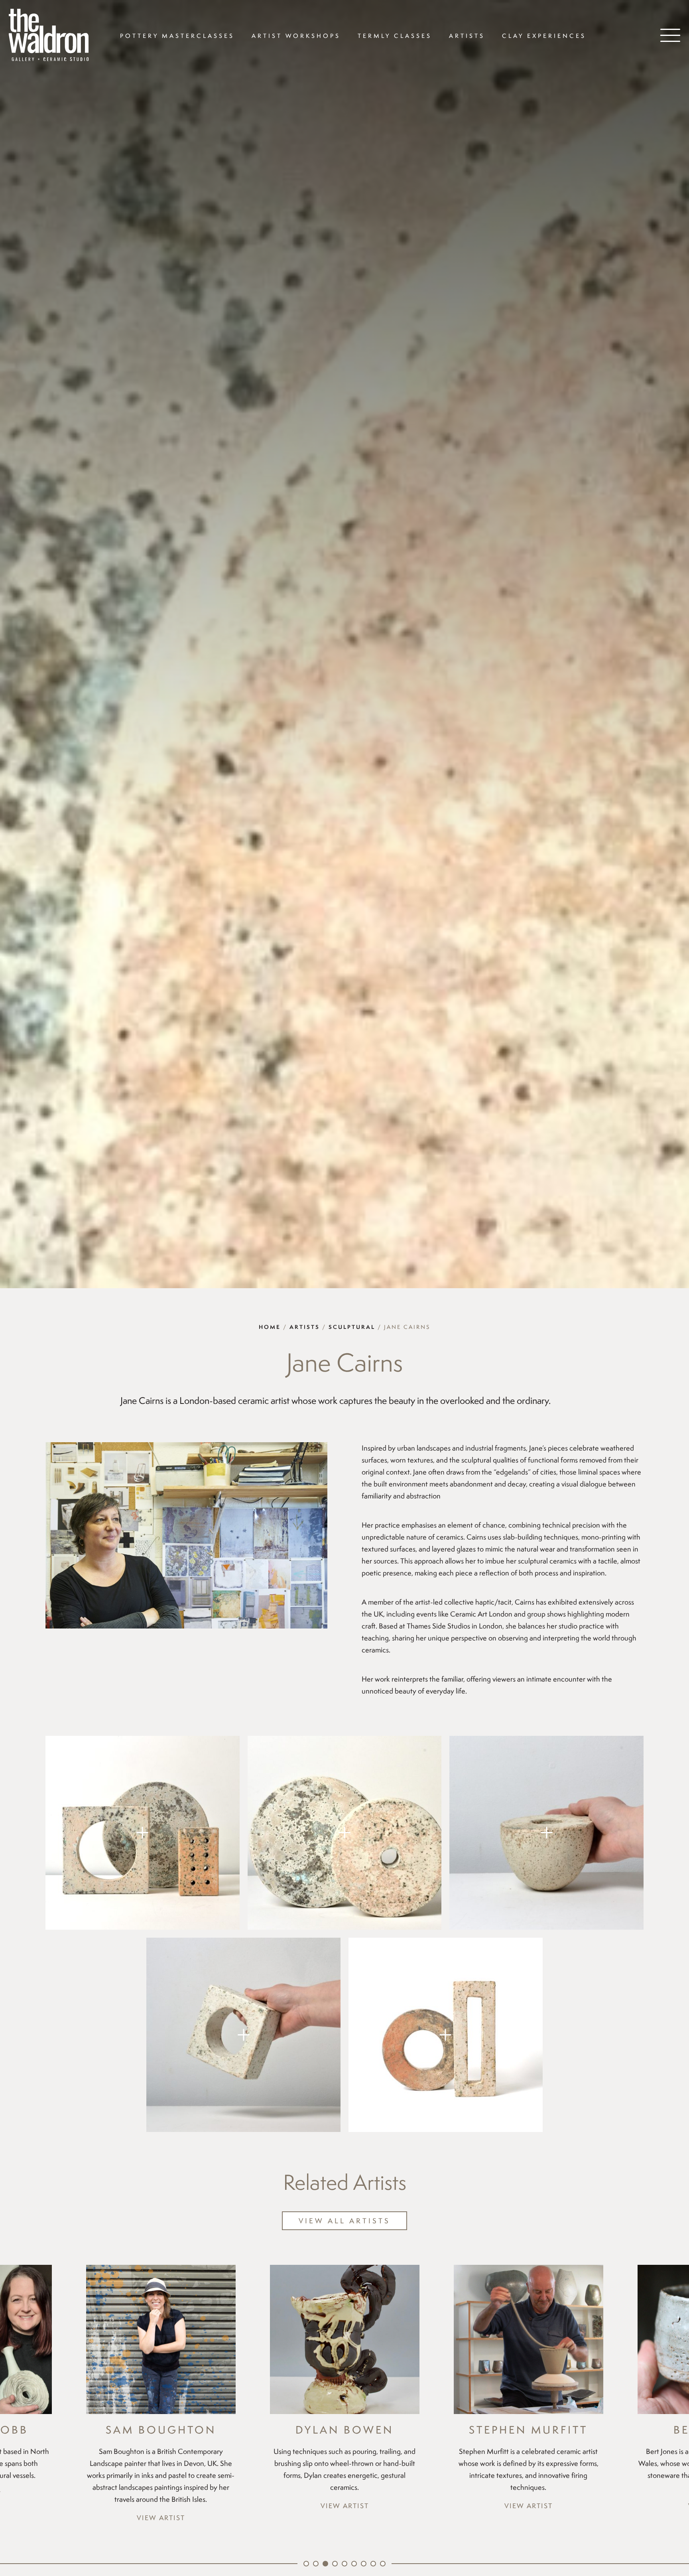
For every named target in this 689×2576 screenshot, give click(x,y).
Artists (467, 36)
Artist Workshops (296, 36)
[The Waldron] (49, 36)
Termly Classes (395, 36)
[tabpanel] (161, 2388)
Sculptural (352, 1327)
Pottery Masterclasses (177, 36)
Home (270, 1327)
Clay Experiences (544, 36)
